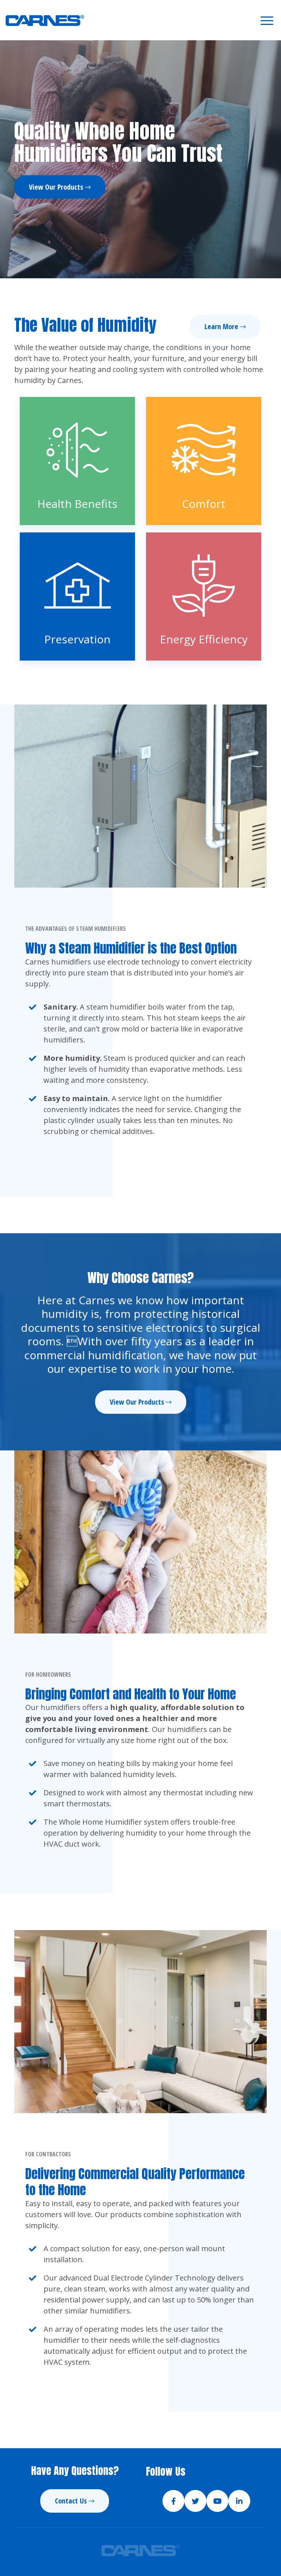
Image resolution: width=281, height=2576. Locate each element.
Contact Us (71, 2501)
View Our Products (56, 187)
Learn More (221, 326)
